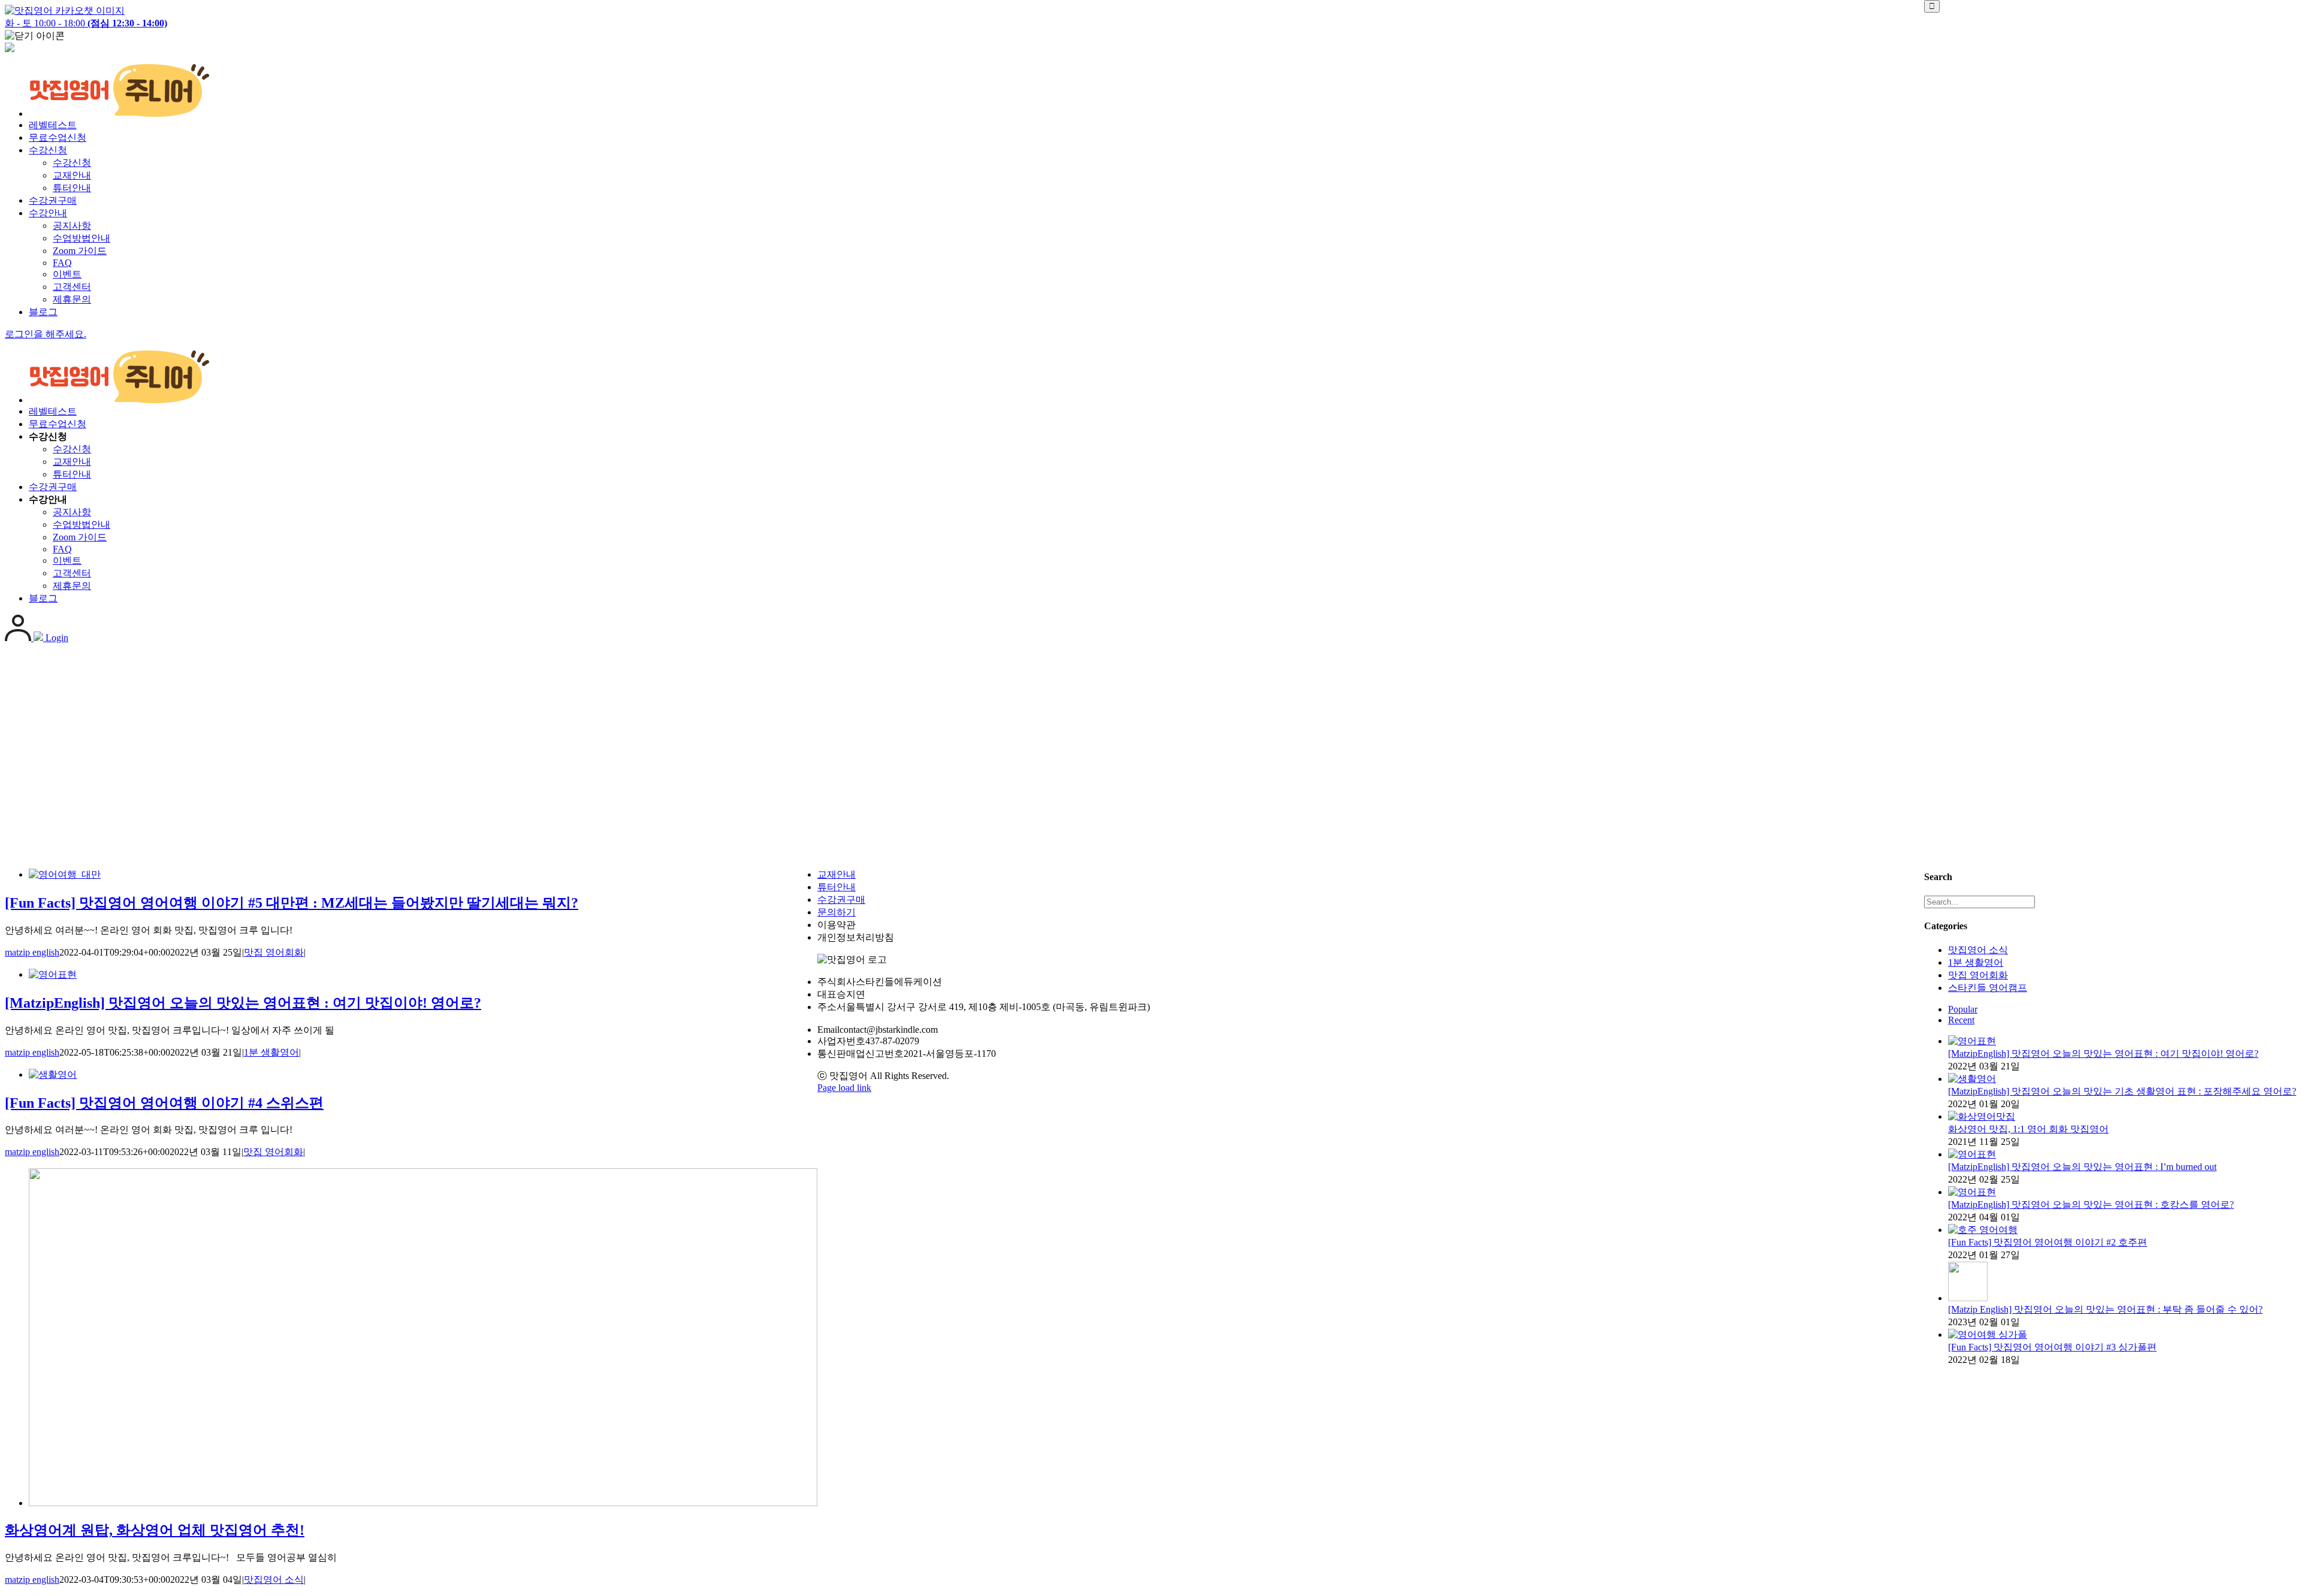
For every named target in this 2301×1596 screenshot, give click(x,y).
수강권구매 (53, 200)
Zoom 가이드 (80, 251)
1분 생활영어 (271, 1052)
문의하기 (837, 912)
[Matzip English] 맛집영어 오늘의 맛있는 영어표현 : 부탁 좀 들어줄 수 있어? (2105, 1309)
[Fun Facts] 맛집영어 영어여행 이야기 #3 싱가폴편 (2052, 1347)
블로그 (43, 312)
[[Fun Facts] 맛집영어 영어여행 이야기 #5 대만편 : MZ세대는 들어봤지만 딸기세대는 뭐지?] (65, 874)
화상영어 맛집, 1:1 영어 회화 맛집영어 (2028, 1129)
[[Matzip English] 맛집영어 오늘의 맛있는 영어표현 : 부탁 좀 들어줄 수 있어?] (1968, 1298)
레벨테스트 (53, 125)
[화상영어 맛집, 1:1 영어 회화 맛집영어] (1982, 1116)
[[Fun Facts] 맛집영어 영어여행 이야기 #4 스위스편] (53, 1074)
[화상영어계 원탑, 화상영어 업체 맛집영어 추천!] (423, 1503)
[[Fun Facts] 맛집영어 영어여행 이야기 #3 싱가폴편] (1988, 1334)
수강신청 (48, 150)
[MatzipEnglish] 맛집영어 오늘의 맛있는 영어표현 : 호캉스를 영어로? (2091, 1204)
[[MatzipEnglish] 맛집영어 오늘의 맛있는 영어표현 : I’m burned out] (1972, 1154)
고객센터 (72, 287)
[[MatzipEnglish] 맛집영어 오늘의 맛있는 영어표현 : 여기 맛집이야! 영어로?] (53, 974)
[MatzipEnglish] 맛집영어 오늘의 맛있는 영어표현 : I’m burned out (2082, 1167)
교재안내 (72, 175)
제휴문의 (72, 299)
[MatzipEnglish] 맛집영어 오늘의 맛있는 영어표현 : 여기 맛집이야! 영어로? (243, 1003)
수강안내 (48, 213)
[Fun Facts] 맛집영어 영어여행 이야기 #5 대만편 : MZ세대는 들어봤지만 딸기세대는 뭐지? (292, 903)
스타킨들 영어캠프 (1988, 988)
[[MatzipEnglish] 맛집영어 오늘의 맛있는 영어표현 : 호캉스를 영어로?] (1972, 1192)
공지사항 (72, 226)
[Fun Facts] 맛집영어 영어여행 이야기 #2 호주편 (2048, 1242)
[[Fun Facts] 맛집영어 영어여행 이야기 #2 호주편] (1983, 1230)
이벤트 (67, 274)
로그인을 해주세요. (46, 334)
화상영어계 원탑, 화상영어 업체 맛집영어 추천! (155, 1530)
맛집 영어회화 (274, 952)
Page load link (844, 1088)
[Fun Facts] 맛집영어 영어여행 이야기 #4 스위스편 (164, 1103)
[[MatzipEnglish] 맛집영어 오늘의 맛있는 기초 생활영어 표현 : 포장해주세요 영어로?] (1972, 1079)
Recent (1961, 1020)
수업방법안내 (81, 238)
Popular (1963, 1009)
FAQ (62, 263)
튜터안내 (72, 188)
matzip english (32, 952)
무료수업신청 (58, 137)
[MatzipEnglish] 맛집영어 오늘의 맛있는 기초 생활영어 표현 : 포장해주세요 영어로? (2122, 1091)
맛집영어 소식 (274, 1580)
